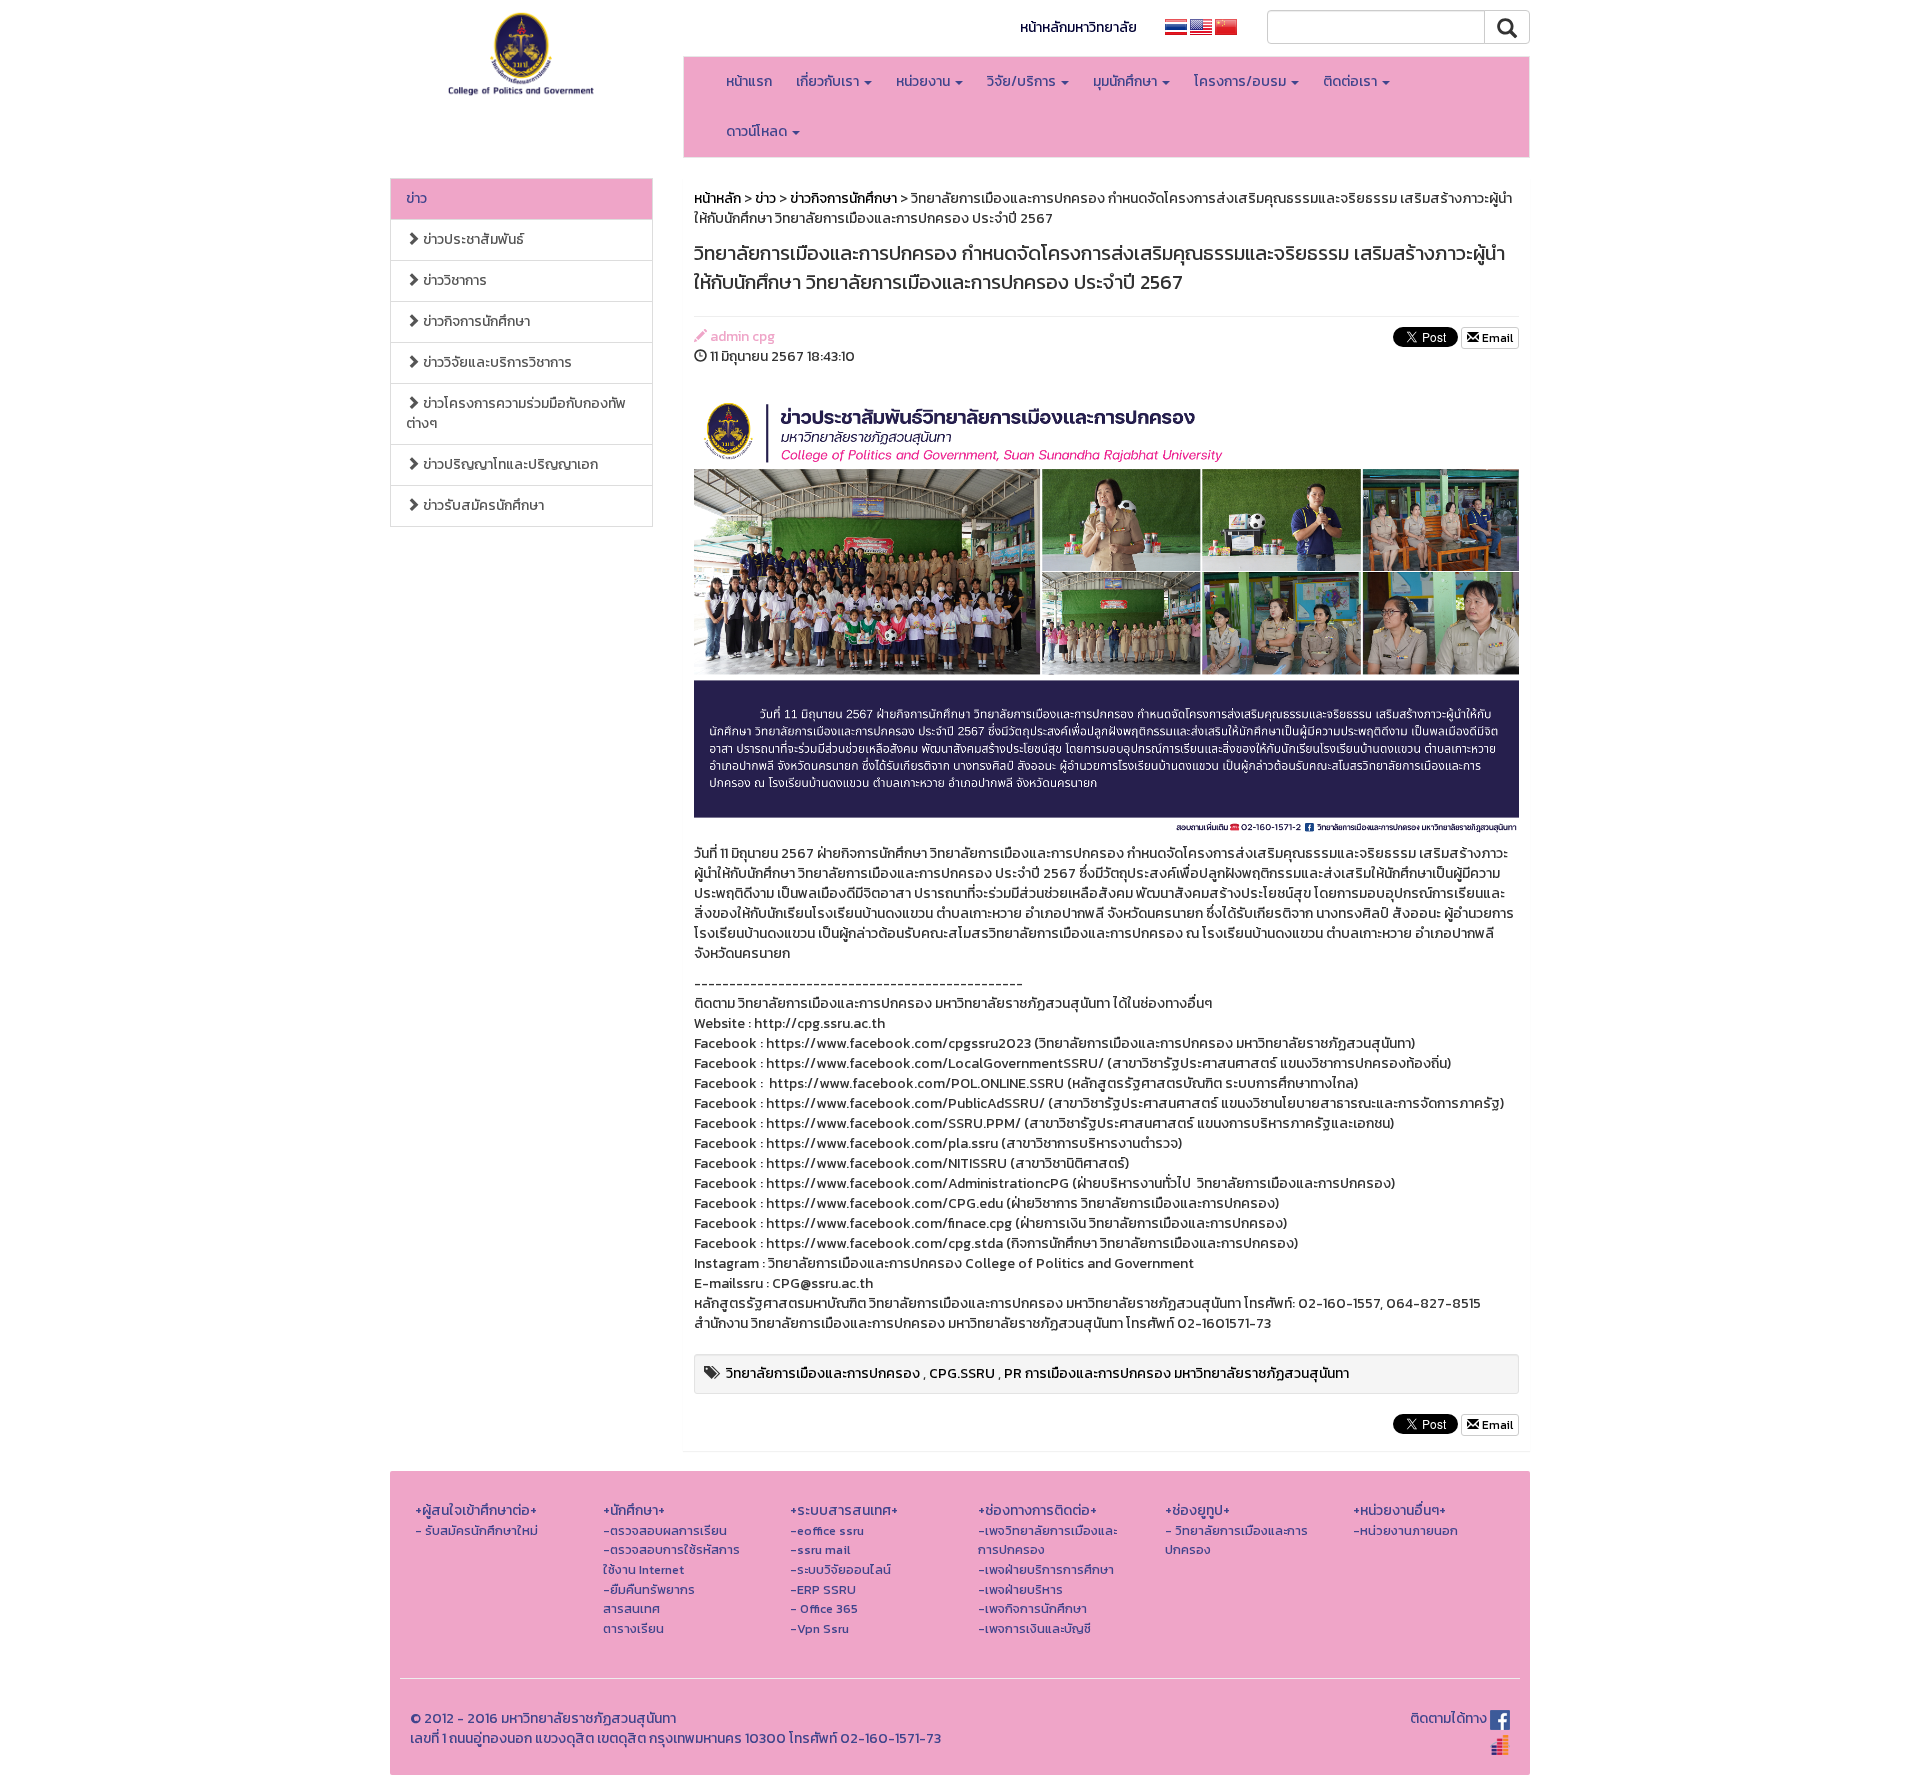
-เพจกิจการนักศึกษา (1032, 1608)
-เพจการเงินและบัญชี (1034, 1628)
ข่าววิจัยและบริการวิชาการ (496, 362)
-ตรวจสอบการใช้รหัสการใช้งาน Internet (671, 1559)
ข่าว (416, 198)
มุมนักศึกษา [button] (1126, 81)
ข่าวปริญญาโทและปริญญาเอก (509, 464)
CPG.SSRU (962, 1373)
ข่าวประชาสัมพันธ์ (472, 239)
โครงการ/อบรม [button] (1241, 81)
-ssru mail (820, 1549)
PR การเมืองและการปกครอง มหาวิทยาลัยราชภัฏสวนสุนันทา (1176, 1373)
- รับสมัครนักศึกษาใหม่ (476, 1530)
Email (1496, 338)
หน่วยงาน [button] (924, 81)
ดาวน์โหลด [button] (758, 131)
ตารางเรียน (633, 1628)
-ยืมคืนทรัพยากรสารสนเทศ (649, 1599)
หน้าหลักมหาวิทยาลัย (1078, 27)
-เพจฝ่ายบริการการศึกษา (1046, 1569)
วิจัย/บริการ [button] (1023, 81)
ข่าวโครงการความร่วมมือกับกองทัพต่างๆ (516, 413)
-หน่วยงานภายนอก (1405, 1530)
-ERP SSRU (823, 1589)
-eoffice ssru (827, 1530)
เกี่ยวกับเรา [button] (829, 81)
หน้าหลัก (717, 198)
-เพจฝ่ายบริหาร (1020, 1589)
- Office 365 (824, 1608)
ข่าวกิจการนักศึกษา (475, 321)
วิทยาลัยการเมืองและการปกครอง (823, 1373)
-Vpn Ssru (819, 1628)
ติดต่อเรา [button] (1351, 81)
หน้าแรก (749, 81)
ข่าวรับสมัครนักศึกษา (482, 505)
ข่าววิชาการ (453, 280)
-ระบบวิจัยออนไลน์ (840, 1569)
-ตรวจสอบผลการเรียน (665, 1530)
